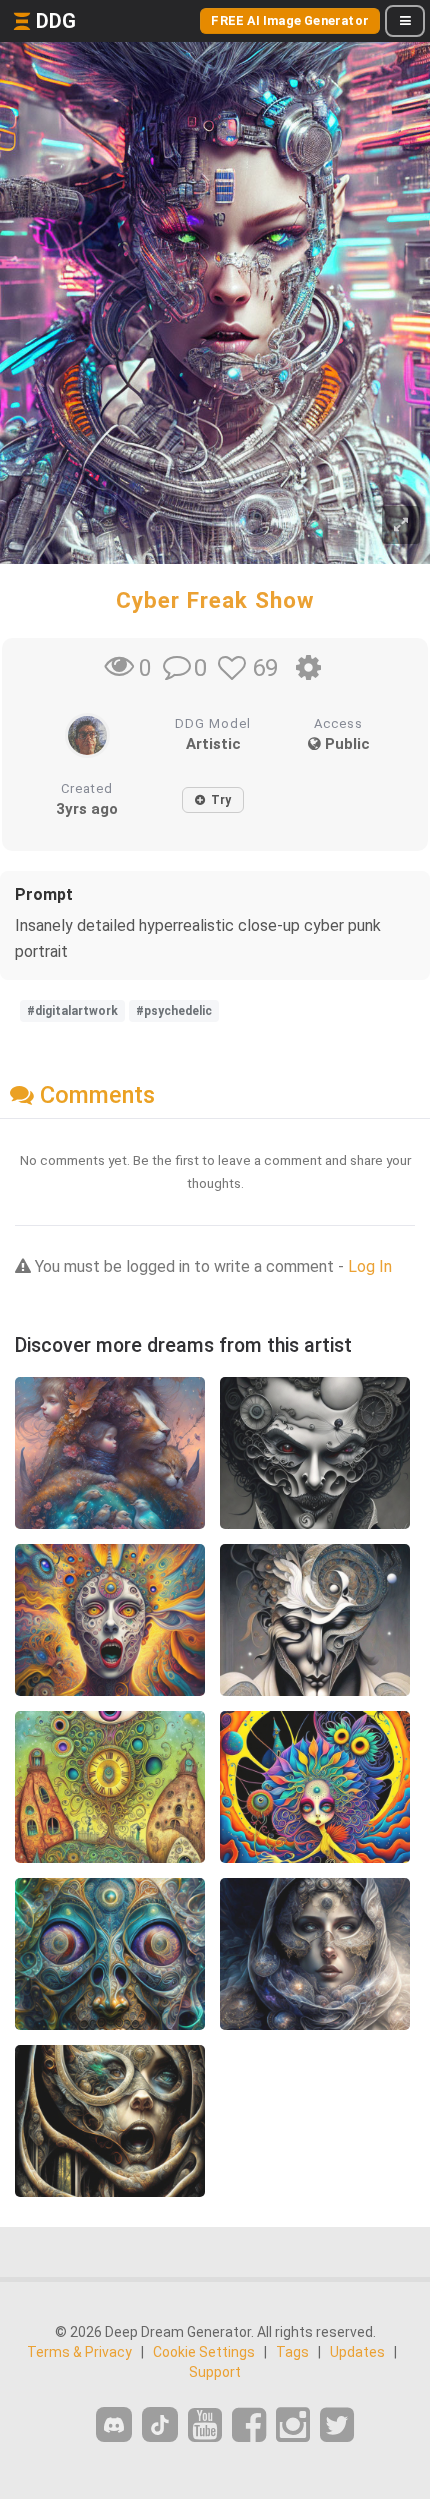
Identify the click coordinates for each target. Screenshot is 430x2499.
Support (215, 2372)
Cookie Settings (204, 2352)
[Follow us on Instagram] (293, 2425)
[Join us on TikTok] (160, 2424)
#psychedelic (174, 1011)
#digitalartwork (72, 1011)
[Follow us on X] (337, 2425)
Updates (357, 2352)
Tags (292, 2352)
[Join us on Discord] (114, 2424)
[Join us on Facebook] (249, 2425)
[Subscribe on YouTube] (205, 2425)
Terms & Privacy (79, 2352)
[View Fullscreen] (401, 525)
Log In (370, 1266)
